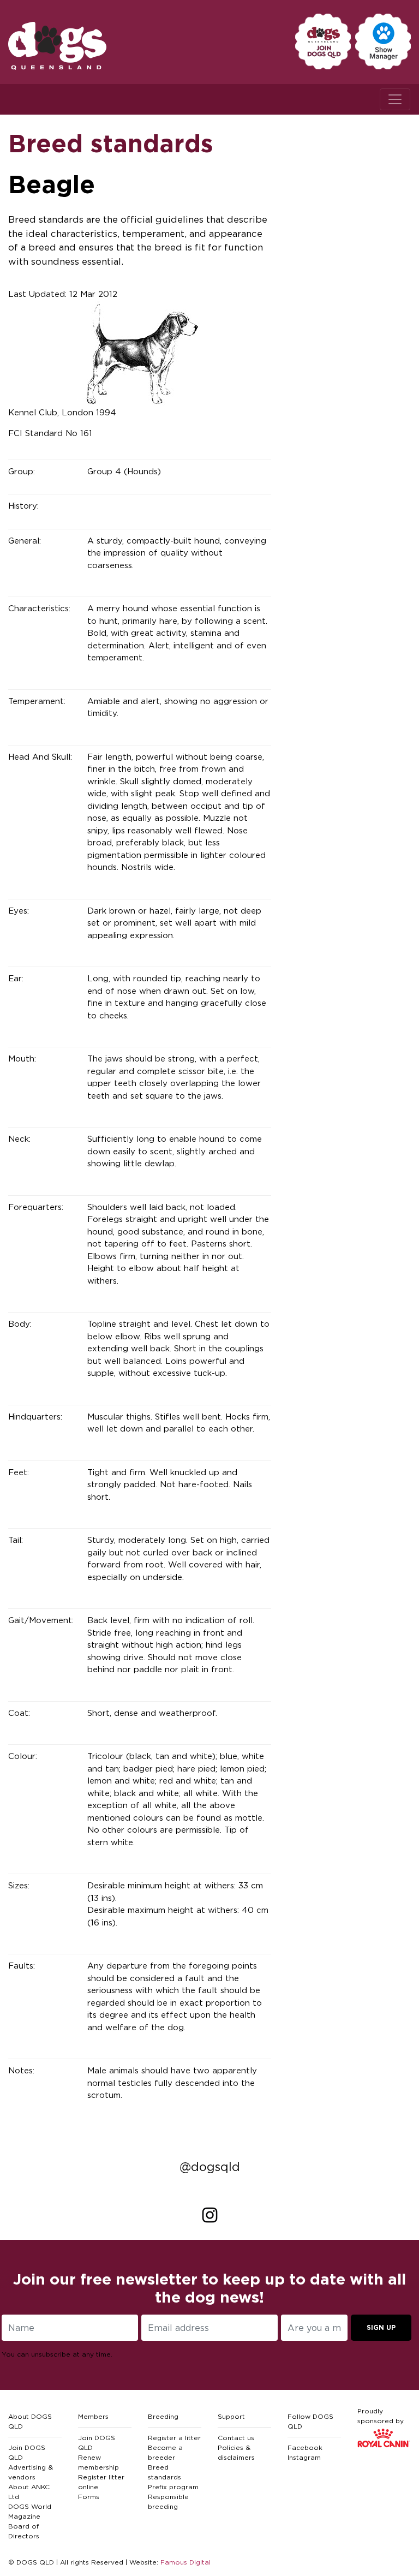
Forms (89, 2497)
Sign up (381, 2327)
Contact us (236, 2438)
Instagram (304, 2457)
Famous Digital (185, 2562)
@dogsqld (210, 2167)
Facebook (305, 2447)
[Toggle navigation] (395, 99)
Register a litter (174, 2438)
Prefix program (173, 2487)
